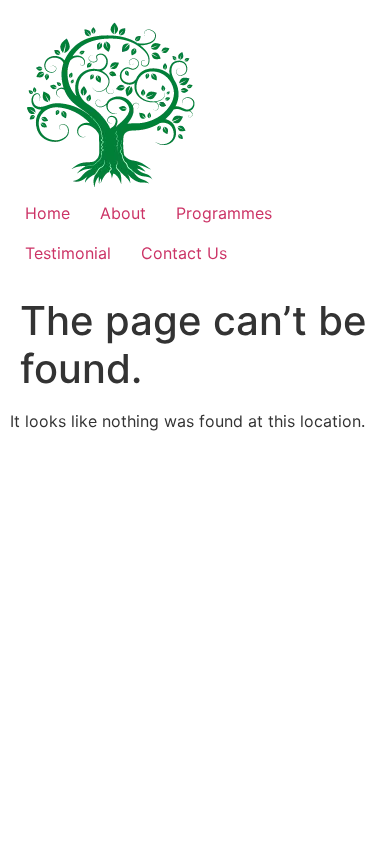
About (123, 213)
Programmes (224, 213)
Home (47, 213)
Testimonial (68, 253)
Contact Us (184, 253)
